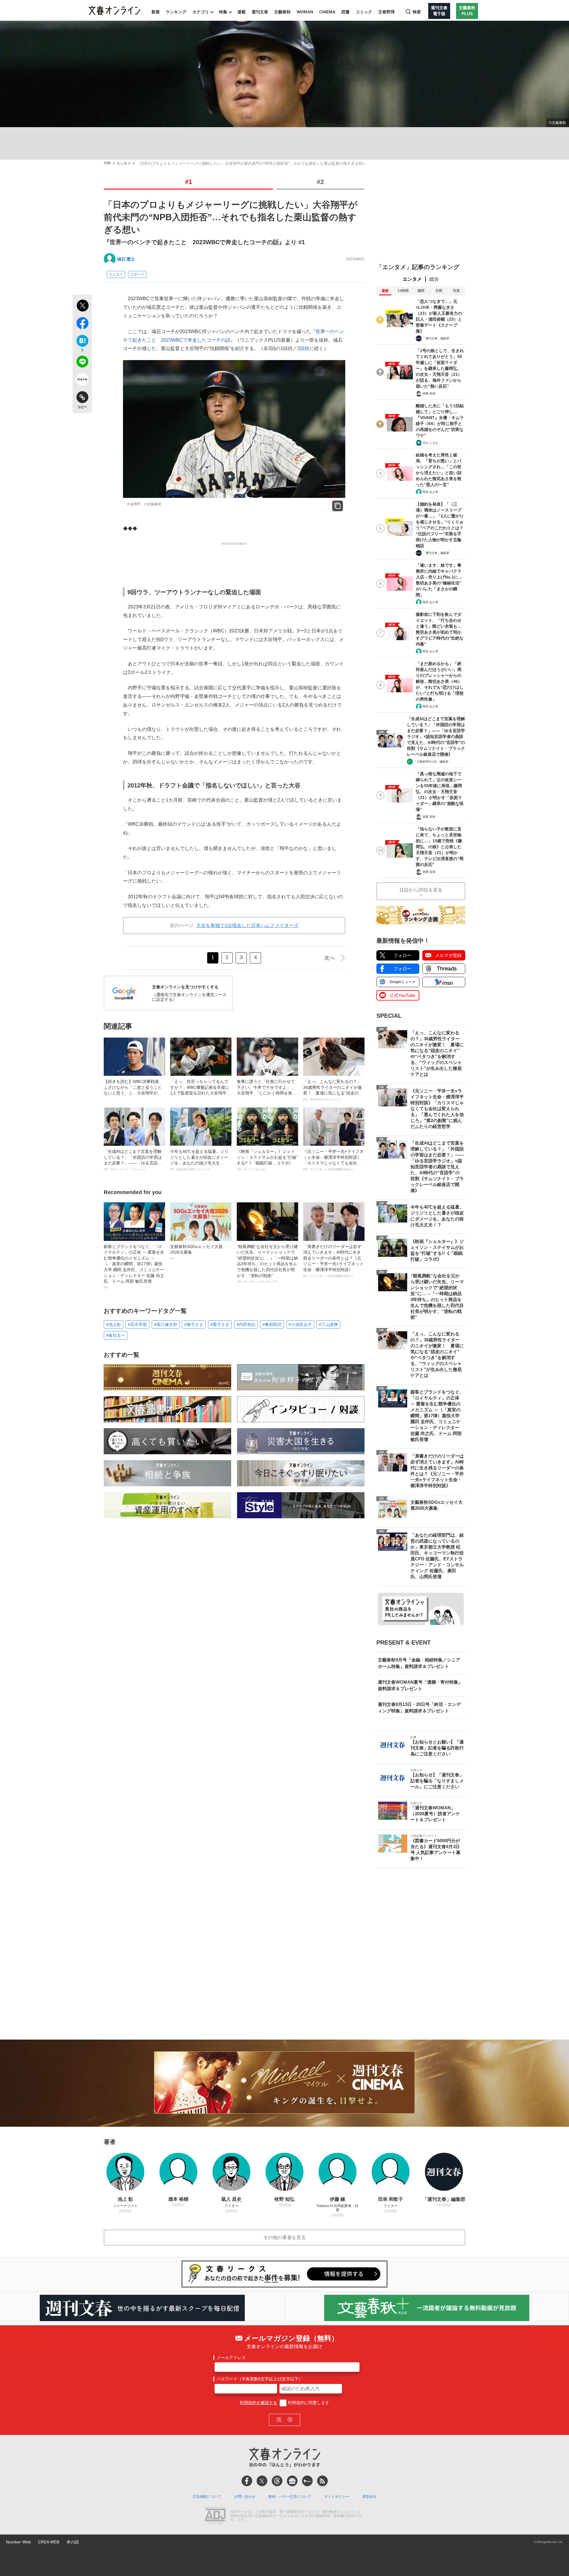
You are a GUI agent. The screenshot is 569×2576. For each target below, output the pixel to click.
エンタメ (124, 163)
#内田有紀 (246, 1324)
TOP (107, 163)
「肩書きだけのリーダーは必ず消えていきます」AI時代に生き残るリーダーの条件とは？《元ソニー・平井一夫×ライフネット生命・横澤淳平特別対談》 (333, 1261)
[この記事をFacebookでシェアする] (82, 324)
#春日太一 (116, 1335)
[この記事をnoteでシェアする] (82, 381)
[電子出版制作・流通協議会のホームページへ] (215, 2516)
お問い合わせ (245, 2497)
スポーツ (137, 274)
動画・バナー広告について (290, 2497)
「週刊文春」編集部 (436, 338)
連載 (242, 12)
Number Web (18, 2542)
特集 (223, 12)
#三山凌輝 (328, 1324)
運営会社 (369, 2497)
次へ (330, 958)
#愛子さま (220, 1324)
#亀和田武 (272, 1324)
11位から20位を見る (421, 890)
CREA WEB (49, 2542)
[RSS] (322, 2481)
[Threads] (277, 2481)
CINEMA (327, 12)
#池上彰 (114, 1324)
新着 (156, 12)
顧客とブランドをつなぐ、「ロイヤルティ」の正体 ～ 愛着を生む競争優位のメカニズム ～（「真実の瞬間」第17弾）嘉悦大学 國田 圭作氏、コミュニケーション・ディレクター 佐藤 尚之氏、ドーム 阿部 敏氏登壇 (134, 1267)
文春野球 (386, 12)
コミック (364, 12)
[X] (262, 2481)
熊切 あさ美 (430, 492)
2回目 (303, 348)
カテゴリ (201, 12)
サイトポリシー (337, 2497)
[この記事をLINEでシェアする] (82, 363)
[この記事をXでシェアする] (82, 306)
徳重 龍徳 (429, 393)
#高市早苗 (138, 1324)
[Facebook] (247, 2481)
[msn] (307, 2481)
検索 (417, 12)
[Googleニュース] (292, 2481)
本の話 (73, 2542)
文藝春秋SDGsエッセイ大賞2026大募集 (196, 1252)
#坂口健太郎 (166, 1324)
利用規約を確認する (258, 2403)
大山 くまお (430, 443)
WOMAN (305, 12)
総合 (434, 279)
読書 (346, 12)
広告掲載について (207, 2497)
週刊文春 (260, 12)
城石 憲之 (126, 259)
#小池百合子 (300, 1324)
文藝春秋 (282, 12)
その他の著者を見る (284, 2237)
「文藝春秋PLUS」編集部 (431, 762)
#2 (320, 182)
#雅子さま (194, 1324)
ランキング (176, 12)
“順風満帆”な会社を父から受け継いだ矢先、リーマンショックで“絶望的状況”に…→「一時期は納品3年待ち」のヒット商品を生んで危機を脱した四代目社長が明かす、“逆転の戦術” (267, 1264)
